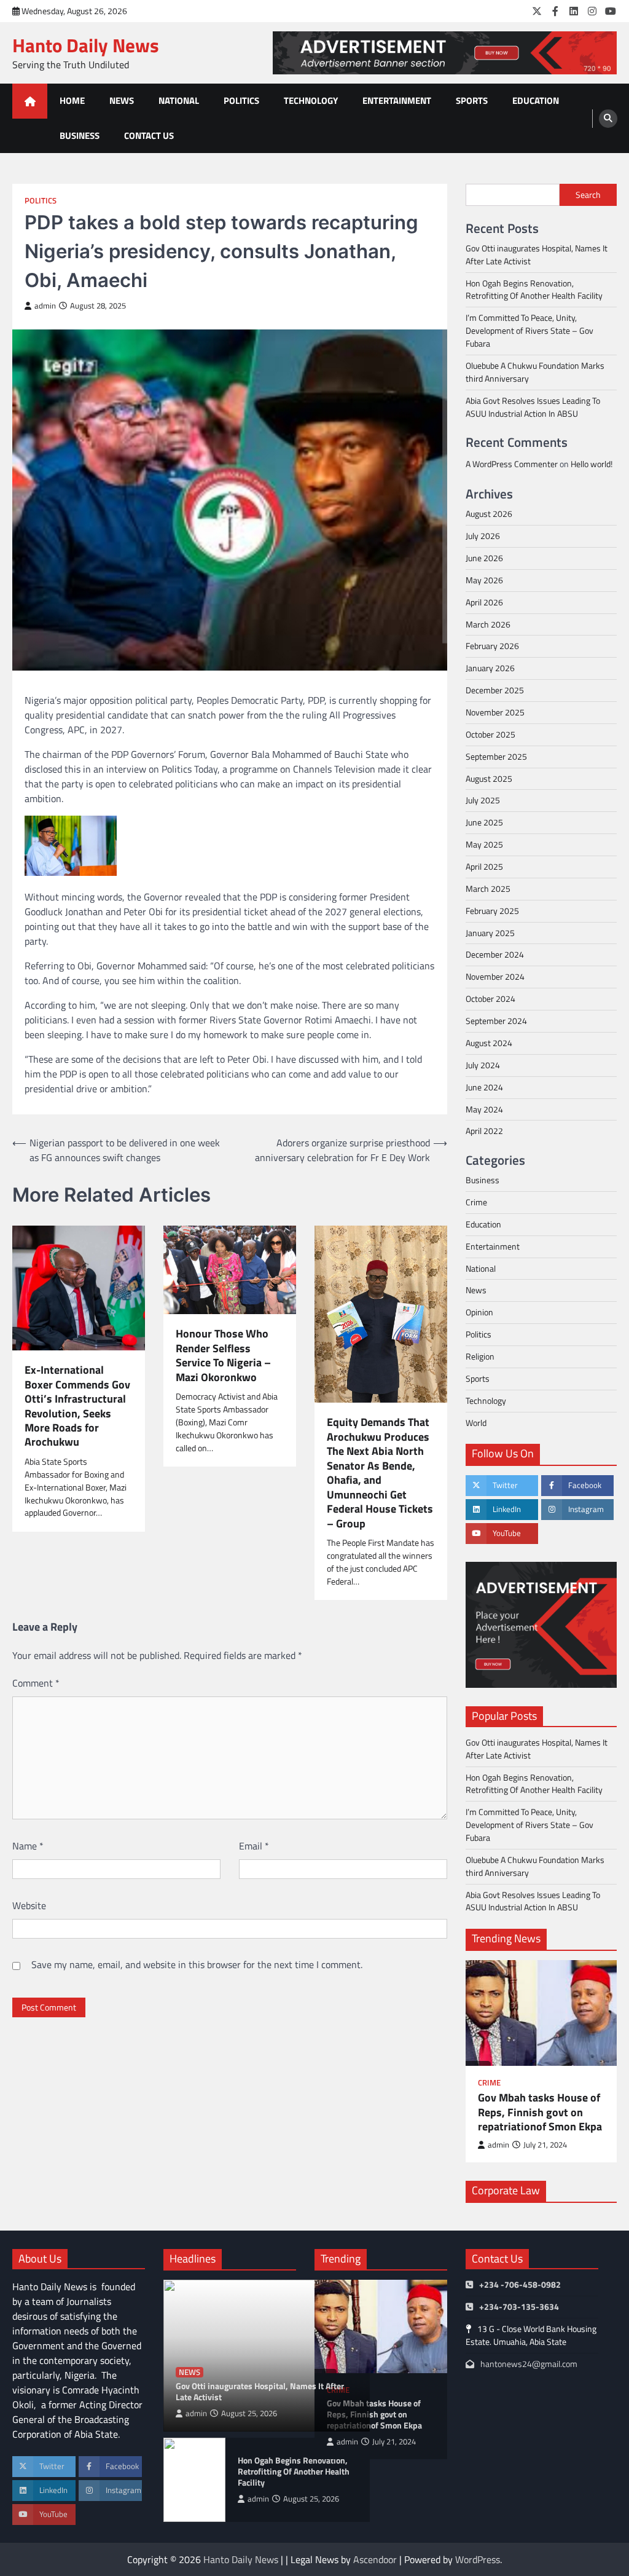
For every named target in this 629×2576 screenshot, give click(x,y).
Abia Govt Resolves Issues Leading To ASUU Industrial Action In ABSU (533, 407)
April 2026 (484, 602)
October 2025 (490, 734)
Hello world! (592, 464)
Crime (476, 1202)
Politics (241, 100)
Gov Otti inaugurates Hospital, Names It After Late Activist (537, 254)
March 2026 (488, 624)
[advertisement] (445, 53)
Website (29, 1905)
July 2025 (483, 800)
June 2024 (484, 1087)
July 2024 (483, 1065)
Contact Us (149, 136)
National (179, 100)
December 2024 (495, 954)
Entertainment (397, 100)
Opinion (479, 1312)
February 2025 (492, 911)
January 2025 (490, 933)
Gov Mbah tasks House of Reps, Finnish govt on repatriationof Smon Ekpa (540, 2112)
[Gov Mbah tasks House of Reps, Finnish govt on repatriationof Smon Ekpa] (541, 2013)
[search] (608, 119)
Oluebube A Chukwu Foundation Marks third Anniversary (535, 372)
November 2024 (495, 976)
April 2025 (484, 866)
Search (588, 195)
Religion (480, 1356)
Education (536, 100)
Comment (36, 1683)
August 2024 (489, 1043)
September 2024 (496, 1021)
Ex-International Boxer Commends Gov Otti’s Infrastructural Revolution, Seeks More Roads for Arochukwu (77, 1406)
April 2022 (484, 1131)
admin (45, 306)
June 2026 (484, 558)
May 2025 (484, 844)
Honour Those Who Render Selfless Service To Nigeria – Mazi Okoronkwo (223, 1355)
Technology (311, 100)
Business (80, 136)
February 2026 (492, 646)
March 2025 (488, 888)
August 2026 (489, 514)
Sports (472, 100)
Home (72, 100)
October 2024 (490, 998)
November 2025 (495, 712)
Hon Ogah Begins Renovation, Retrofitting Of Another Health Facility (534, 290)
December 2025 (495, 690)
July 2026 (483, 536)
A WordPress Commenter (512, 464)
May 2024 (484, 1109)
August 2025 (489, 778)
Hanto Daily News (86, 45)
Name (28, 1846)
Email (254, 1846)
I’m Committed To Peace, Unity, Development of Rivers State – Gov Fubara (529, 330)
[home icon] (30, 101)
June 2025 (484, 822)
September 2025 (496, 756)
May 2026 (484, 580)
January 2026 (490, 668)
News (122, 100)
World (476, 1423)
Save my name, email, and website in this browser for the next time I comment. (197, 1964)
